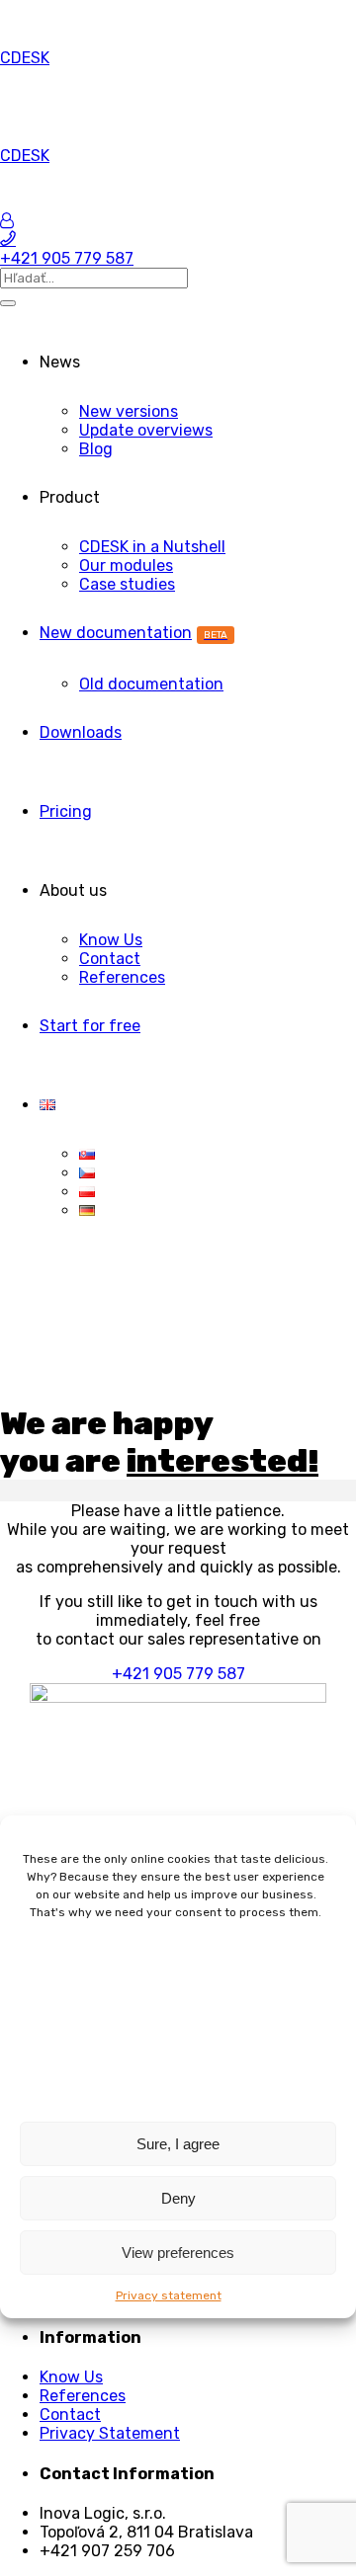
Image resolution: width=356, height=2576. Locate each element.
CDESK (25, 58)
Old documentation (151, 684)
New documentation (133, 633)
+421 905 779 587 (178, 1674)
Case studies (127, 584)
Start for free (90, 1026)
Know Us (111, 940)
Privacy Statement (110, 2433)
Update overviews (146, 430)
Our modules (126, 565)
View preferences (178, 2253)
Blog (96, 449)
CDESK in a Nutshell (152, 547)
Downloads (81, 732)
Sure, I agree (178, 2144)
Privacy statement (169, 2295)
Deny (178, 2198)
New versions (129, 411)
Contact (110, 959)
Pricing (66, 811)
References (122, 977)
